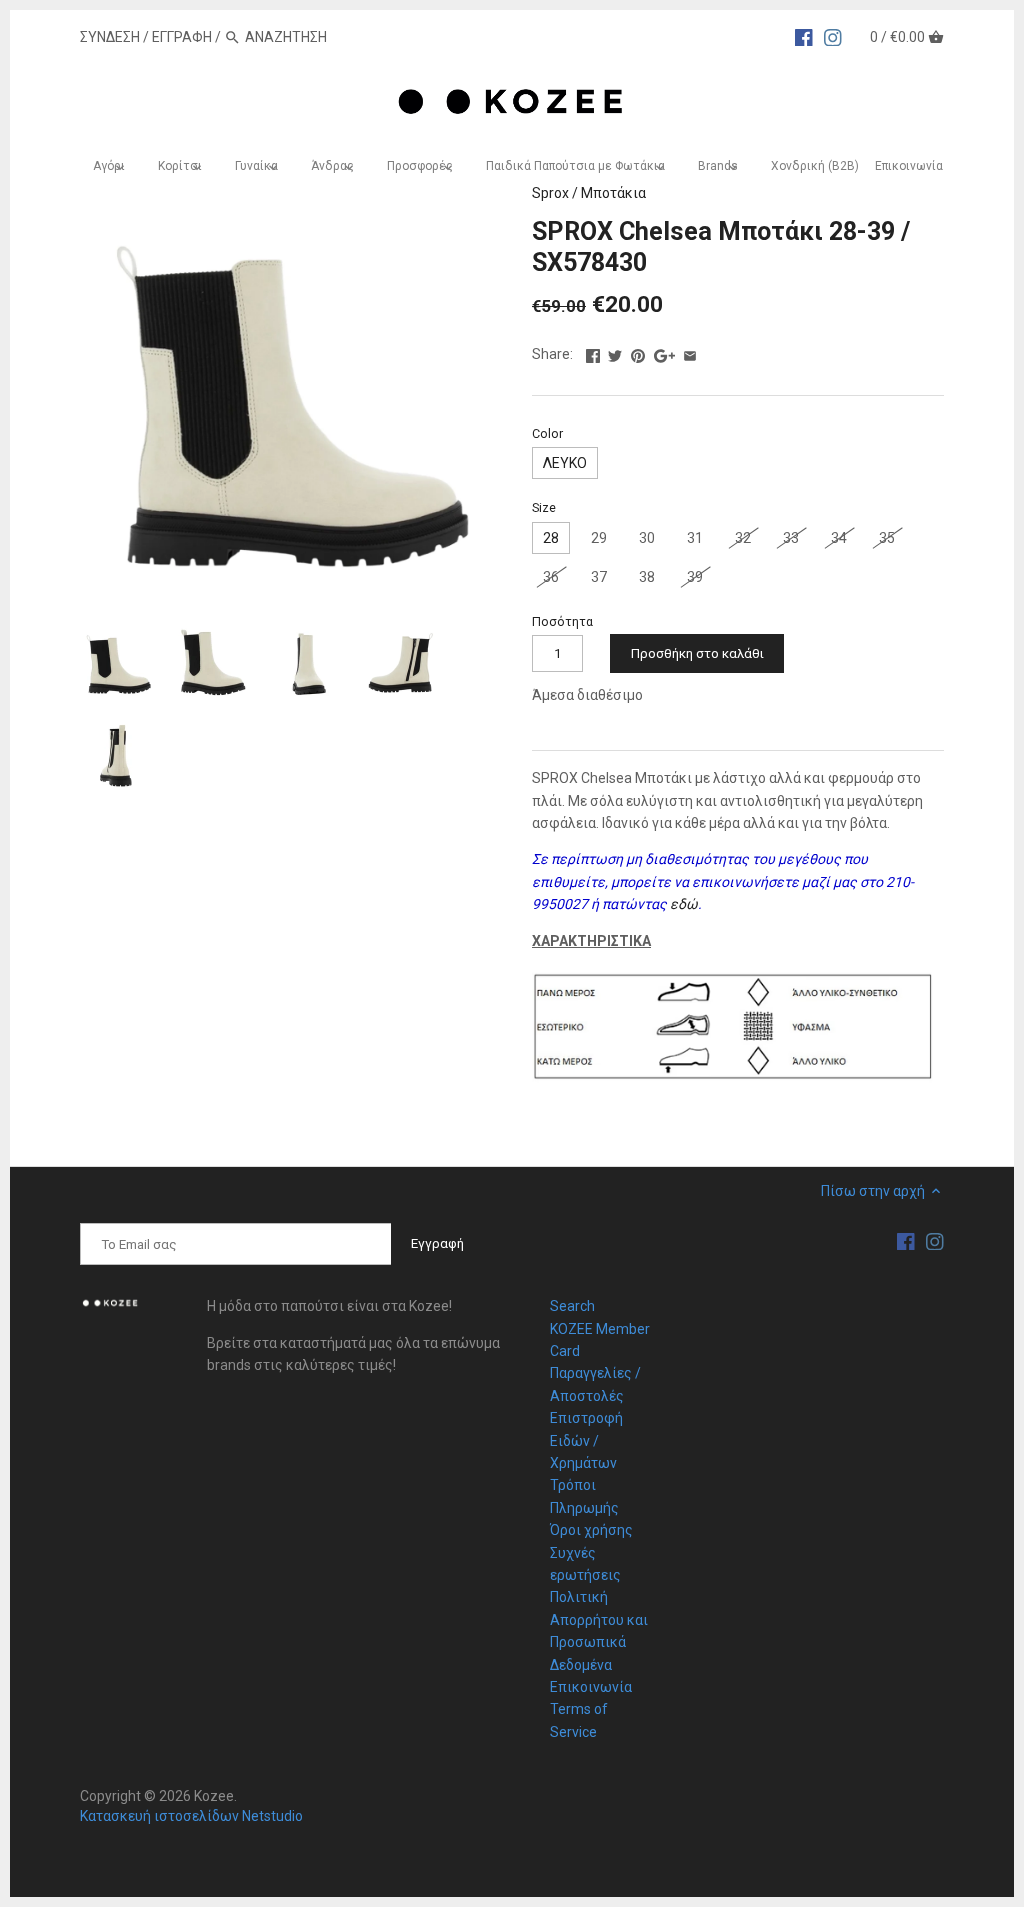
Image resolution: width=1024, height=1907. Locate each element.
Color (547, 433)
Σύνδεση (110, 37)
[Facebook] (804, 36)
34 (839, 538)
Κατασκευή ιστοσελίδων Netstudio (191, 1816)
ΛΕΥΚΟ (565, 463)
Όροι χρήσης (591, 1530)
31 (695, 538)
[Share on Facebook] (593, 352)
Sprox (550, 193)
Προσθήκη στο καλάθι (697, 653)
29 (599, 538)
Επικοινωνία (591, 1687)
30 (647, 538)
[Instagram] (833, 36)
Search (572, 1306)
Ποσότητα (562, 621)
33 (791, 538)
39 (695, 577)
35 (887, 538)
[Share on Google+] (664, 352)
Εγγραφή (182, 37)
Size (544, 507)
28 (551, 538)
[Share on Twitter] (615, 352)
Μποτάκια (613, 193)
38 (647, 577)
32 (743, 538)
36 (551, 577)
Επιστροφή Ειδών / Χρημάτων (586, 1440)
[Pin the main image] (638, 352)
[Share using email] (690, 352)
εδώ (684, 904)
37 (599, 577)
